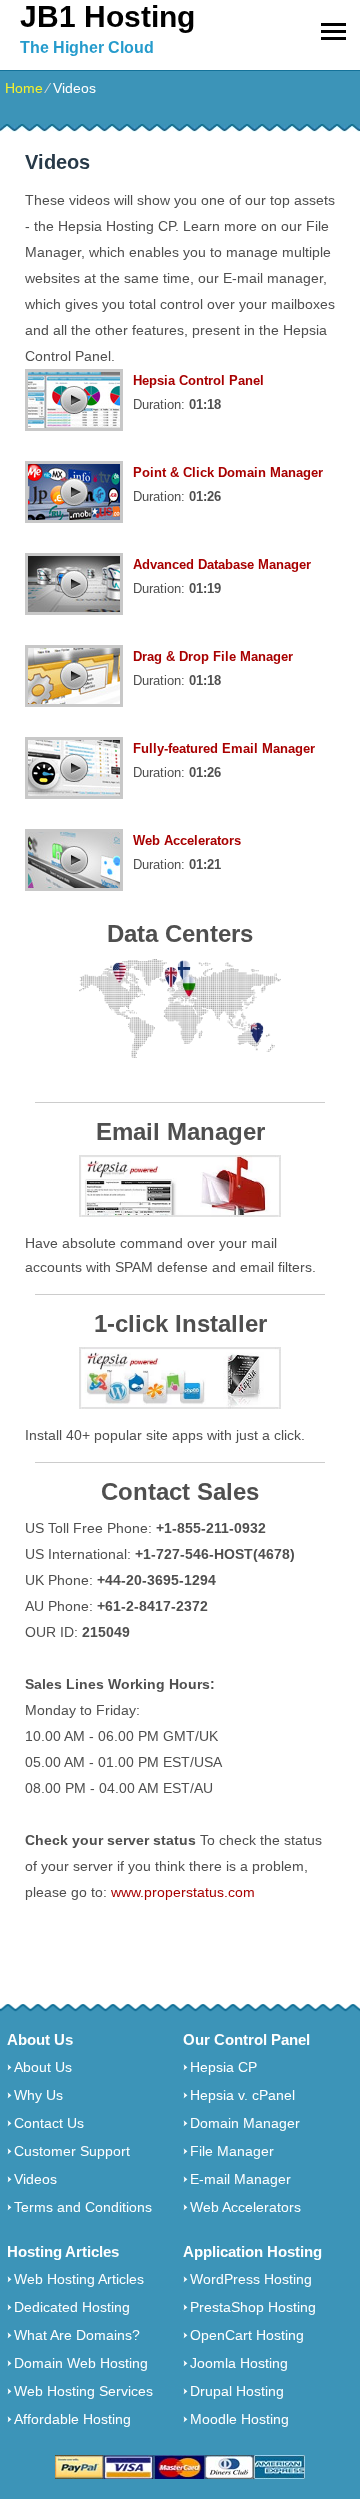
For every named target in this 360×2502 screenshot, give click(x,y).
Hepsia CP (223, 2067)
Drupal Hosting (237, 2391)
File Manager (232, 2151)
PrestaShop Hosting (253, 2307)
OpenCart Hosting (247, 2335)
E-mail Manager (240, 2179)
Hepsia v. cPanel (242, 2095)
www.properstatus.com (183, 1892)
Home (24, 88)
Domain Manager (245, 2123)
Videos (35, 2179)
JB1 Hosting (107, 16)
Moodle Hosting (239, 2419)
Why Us (38, 2095)
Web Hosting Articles (79, 2279)
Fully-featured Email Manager (224, 748)
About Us (43, 2067)
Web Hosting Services (83, 2391)
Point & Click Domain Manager (228, 472)
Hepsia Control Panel (198, 380)
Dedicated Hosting (72, 2307)
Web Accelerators (187, 840)
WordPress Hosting (251, 2279)
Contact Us (49, 2123)
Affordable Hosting (72, 2419)
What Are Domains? (77, 2335)
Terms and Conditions (83, 2207)
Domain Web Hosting (81, 2363)
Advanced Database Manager (222, 564)
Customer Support (72, 2151)
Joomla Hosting (239, 2363)
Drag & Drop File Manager (213, 656)
